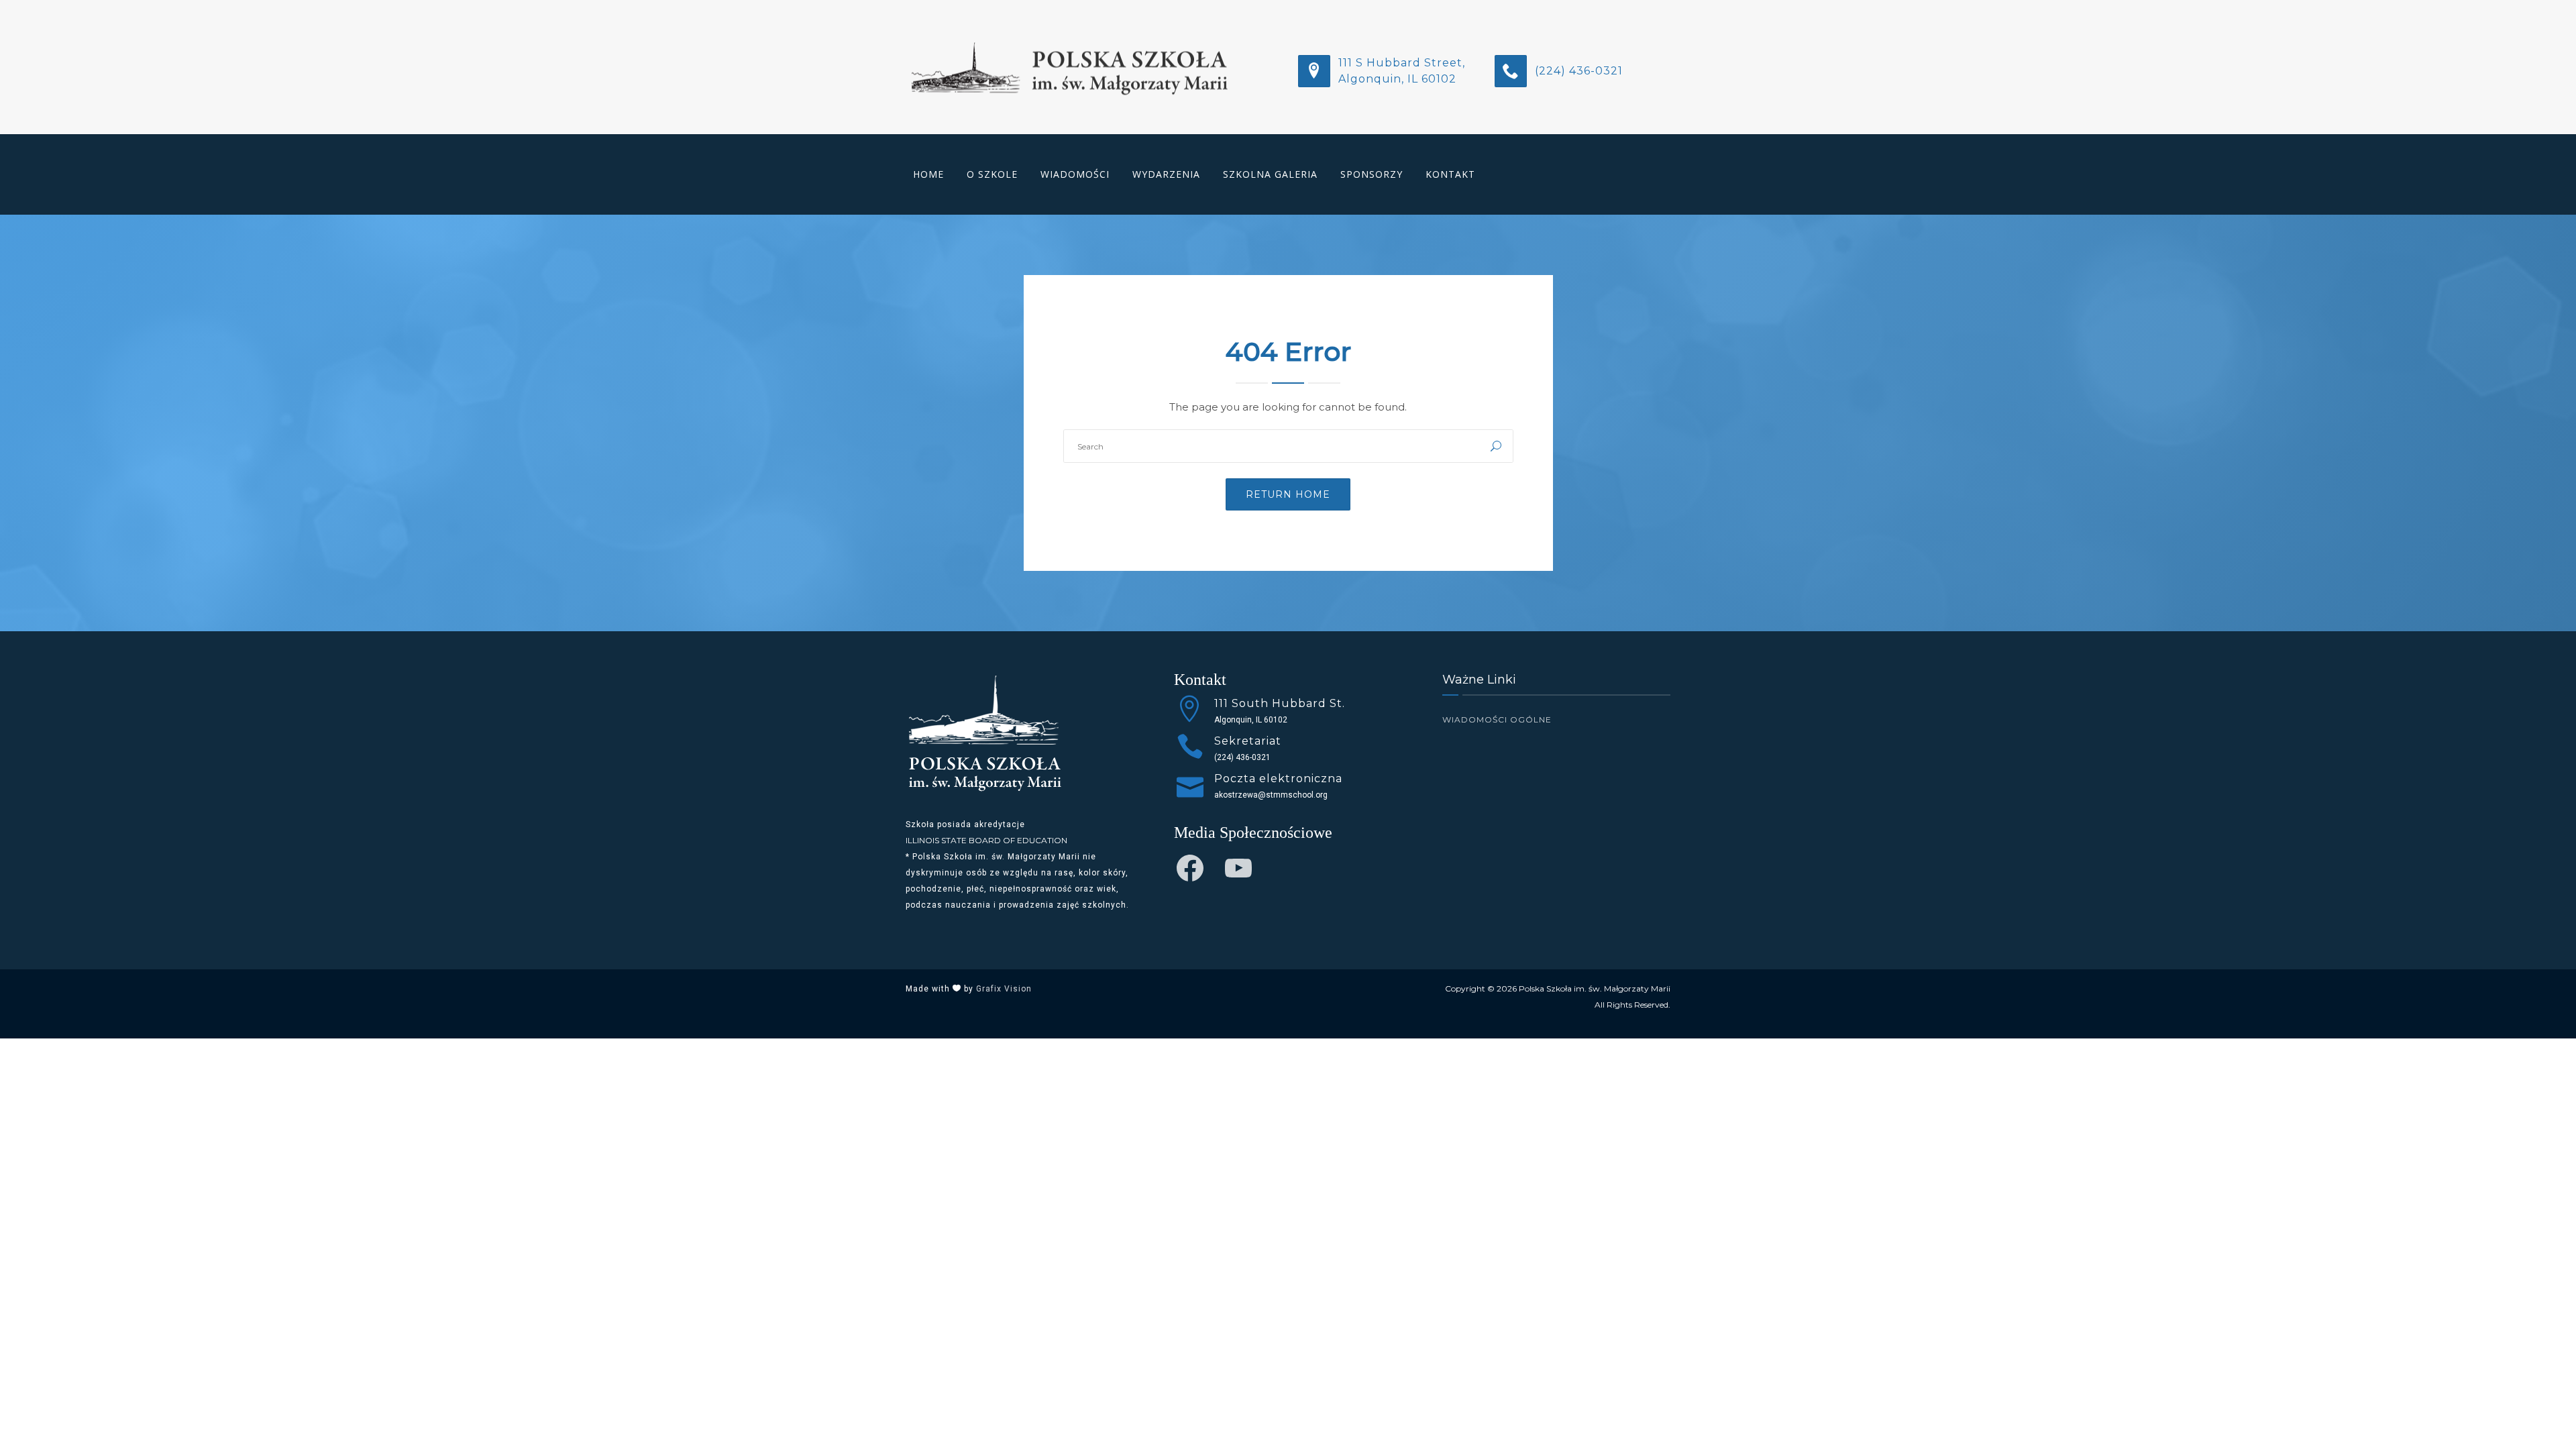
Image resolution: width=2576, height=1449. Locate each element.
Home (928, 174)
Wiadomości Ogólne (1497, 719)
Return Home (1288, 494)
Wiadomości (1075, 174)
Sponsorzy (1372, 174)
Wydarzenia (1166, 174)
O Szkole (992, 174)
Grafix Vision (1004, 989)
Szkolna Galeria (1270, 174)
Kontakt (1450, 174)
